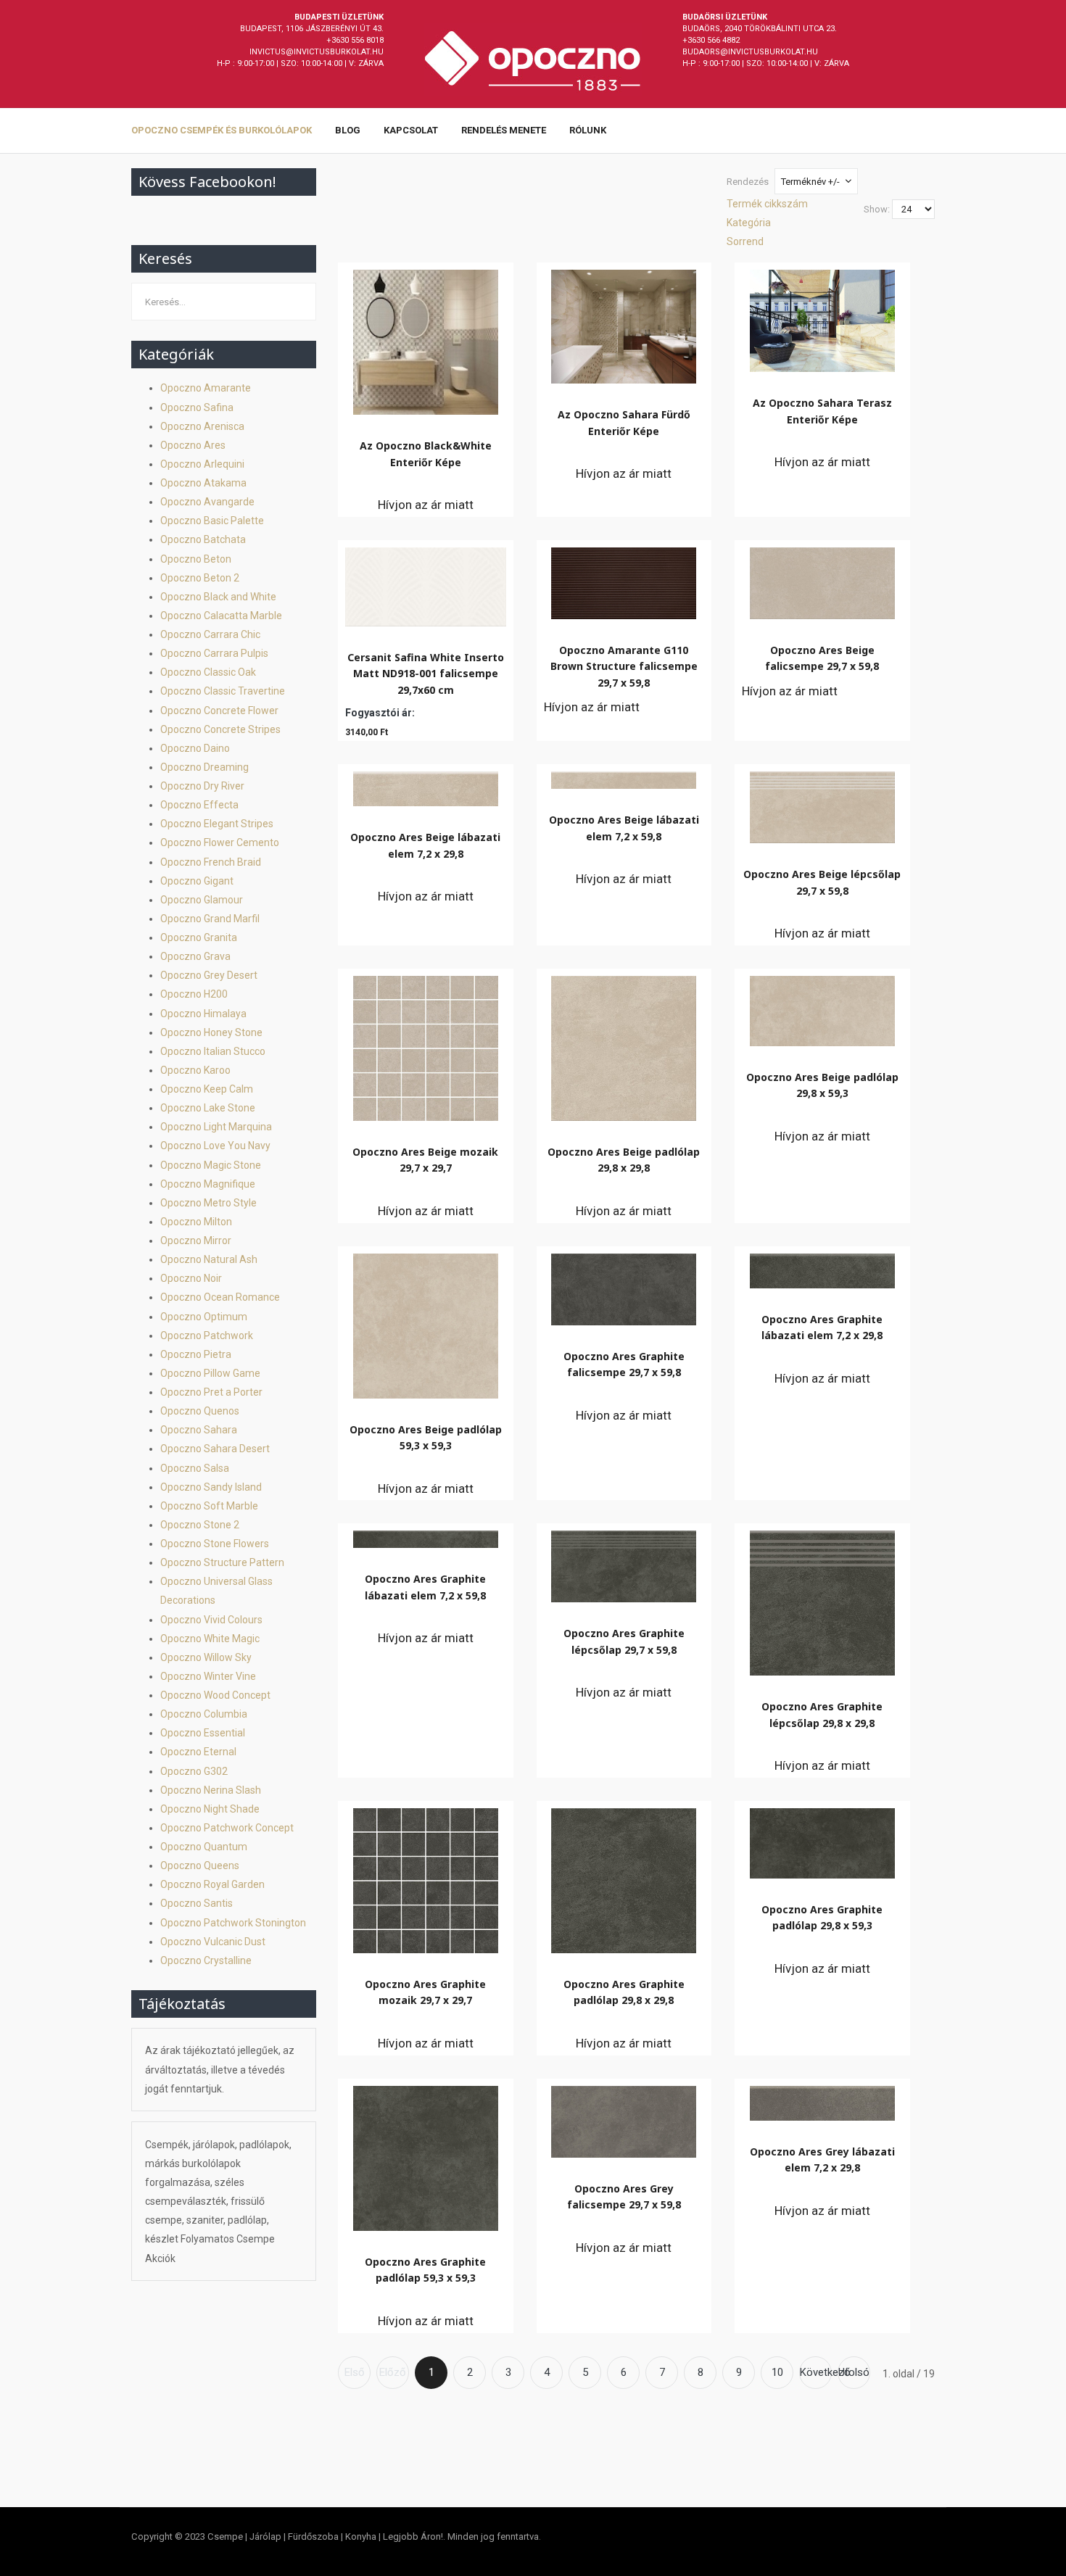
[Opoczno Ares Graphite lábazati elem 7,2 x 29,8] (822, 1267)
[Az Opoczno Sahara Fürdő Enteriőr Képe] (624, 323)
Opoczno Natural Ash (209, 1259)
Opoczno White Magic (210, 1639)
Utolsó (854, 2372)
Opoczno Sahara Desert (215, 1449)
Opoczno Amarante (206, 388)
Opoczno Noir (191, 1278)
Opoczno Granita (199, 937)
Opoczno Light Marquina (216, 1127)
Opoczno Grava (195, 956)
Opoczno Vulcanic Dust (213, 1942)
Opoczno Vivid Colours (211, 1620)
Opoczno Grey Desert (209, 975)
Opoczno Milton (196, 1222)
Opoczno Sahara (199, 1430)
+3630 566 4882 (711, 40)
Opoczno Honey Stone (211, 1032)
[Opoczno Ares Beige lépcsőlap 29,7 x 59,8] (822, 804)
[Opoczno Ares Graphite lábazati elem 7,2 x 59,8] (426, 1536)
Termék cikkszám (767, 204)
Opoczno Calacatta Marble (221, 616)
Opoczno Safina (197, 407)
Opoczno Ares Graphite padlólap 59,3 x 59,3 (425, 2270)
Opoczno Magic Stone (211, 1165)
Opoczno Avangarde (207, 502)
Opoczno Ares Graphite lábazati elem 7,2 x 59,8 (425, 1587)
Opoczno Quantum (204, 1847)
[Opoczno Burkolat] (533, 59)
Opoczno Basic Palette (212, 521)
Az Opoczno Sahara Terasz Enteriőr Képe (822, 411)
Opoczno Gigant (197, 881)
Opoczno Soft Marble (209, 1506)
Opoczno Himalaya (203, 1014)
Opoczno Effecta (199, 805)
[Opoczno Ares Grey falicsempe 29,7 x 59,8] (624, 2118)
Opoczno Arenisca (202, 426)
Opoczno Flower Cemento (220, 842)
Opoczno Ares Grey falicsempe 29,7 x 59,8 (624, 2196)
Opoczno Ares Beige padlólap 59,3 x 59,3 (426, 1437)
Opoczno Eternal (198, 1752)
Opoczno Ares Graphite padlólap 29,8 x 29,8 (624, 1992)
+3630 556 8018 (355, 40)
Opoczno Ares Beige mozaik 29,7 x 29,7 (425, 1160)
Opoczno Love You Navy (215, 1146)
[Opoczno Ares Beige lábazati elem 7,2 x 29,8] (426, 785)
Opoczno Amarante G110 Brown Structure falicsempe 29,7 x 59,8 (624, 666)
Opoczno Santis (197, 1903)
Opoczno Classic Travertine (223, 691)
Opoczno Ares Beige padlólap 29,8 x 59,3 (822, 1085)
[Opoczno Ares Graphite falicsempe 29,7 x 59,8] (624, 1286)
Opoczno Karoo (195, 1070)
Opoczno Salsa (195, 1468)
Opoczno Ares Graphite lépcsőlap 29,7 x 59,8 (624, 1641)
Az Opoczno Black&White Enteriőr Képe (426, 454)
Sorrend (745, 241)
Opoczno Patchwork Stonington (233, 1923)
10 (777, 2372)
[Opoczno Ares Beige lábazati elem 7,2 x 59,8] (624, 776)
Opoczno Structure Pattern (222, 1562)
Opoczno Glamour (202, 900)
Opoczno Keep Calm (207, 1089)
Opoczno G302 (194, 1771)
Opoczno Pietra (196, 1354)
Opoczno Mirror (196, 1241)
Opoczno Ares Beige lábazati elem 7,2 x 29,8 (425, 845)
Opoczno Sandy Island (211, 1487)
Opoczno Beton (196, 559)
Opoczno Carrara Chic (210, 634)
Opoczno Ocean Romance (220, 1297)
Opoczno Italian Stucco (213, 1051)
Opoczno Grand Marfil (210, 919)
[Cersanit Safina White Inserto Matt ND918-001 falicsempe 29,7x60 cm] (426, 583)
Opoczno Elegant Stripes (217, 824)
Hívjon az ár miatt (426, 505)
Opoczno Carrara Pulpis (214, 653)
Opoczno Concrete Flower (219, 711)
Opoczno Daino (195, 748)
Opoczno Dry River (202, 786)
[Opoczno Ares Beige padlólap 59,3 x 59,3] (426, 1322)
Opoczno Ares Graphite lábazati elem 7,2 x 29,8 (822, 1327)
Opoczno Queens (200, 1865)
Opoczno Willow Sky (206, 1657)
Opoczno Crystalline (206, 1960)
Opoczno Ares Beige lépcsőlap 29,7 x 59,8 (822, 882)
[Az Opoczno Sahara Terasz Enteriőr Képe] (822, 317)
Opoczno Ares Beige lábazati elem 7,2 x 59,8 (624, 828)
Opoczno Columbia (204, 1714)
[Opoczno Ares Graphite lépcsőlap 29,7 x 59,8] (624, 1563)
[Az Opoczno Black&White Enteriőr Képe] (426, 339)
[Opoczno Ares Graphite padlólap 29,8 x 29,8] (624, 1877)
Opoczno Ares (193, 445)
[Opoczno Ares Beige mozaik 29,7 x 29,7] (426, 1045)
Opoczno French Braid (211, 862)
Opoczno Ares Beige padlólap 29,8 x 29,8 (624, 1160)
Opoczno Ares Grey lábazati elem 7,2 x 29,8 (822, 2159)
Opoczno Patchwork (207, 1335)
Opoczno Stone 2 (200, 1525)
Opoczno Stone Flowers (215, 1544)
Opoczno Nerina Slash (211, 1790)
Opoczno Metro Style (208, 1203)
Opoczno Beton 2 (200, 578)
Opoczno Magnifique (208, 1184)
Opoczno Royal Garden (212, 1884)
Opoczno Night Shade (210, 1809)
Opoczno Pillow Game (210, 1373)
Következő (816, 2372)
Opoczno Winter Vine (208, 1676)
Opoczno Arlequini (202, 464)
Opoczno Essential (203, 1733)
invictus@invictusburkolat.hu (317, 52)
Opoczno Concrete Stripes (220, 729)
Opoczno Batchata (203, 539)
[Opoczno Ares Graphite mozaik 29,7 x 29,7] (426, 1877)
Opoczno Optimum (204, 1317)
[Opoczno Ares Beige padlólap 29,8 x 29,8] (624, 1045)
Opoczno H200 (194, 994)
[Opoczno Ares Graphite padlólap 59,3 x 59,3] (426, 2155)
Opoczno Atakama (203, 483)
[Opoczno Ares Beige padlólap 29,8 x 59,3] (822, 1007)
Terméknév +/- (810, 182)
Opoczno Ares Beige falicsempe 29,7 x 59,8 (822, 658)
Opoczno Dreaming (204, 767)
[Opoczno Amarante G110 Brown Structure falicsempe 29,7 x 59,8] (624, 580)
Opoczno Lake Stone (208, 1108)
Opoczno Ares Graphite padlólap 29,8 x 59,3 (822, 1917)
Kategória (749, 223)
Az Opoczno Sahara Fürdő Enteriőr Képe (624, 422)
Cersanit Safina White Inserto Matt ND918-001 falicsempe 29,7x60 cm (426, 674)
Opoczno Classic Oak (208, 672)
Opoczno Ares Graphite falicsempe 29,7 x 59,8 (624, 1364)
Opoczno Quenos (200, 1411)
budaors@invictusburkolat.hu (750, 52)
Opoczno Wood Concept (215, 1695)
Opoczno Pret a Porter (211, 1392)
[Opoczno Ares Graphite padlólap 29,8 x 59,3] (822, 1840)
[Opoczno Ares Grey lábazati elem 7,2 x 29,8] (822, 2100)
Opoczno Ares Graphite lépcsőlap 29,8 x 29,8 (822, 1714)
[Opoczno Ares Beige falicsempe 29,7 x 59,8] (822, 580)
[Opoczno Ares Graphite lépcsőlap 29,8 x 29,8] (822, 1599)
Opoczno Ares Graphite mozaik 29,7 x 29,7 (425, 1992)
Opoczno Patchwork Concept (227, 1828)
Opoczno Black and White (218, 597)
